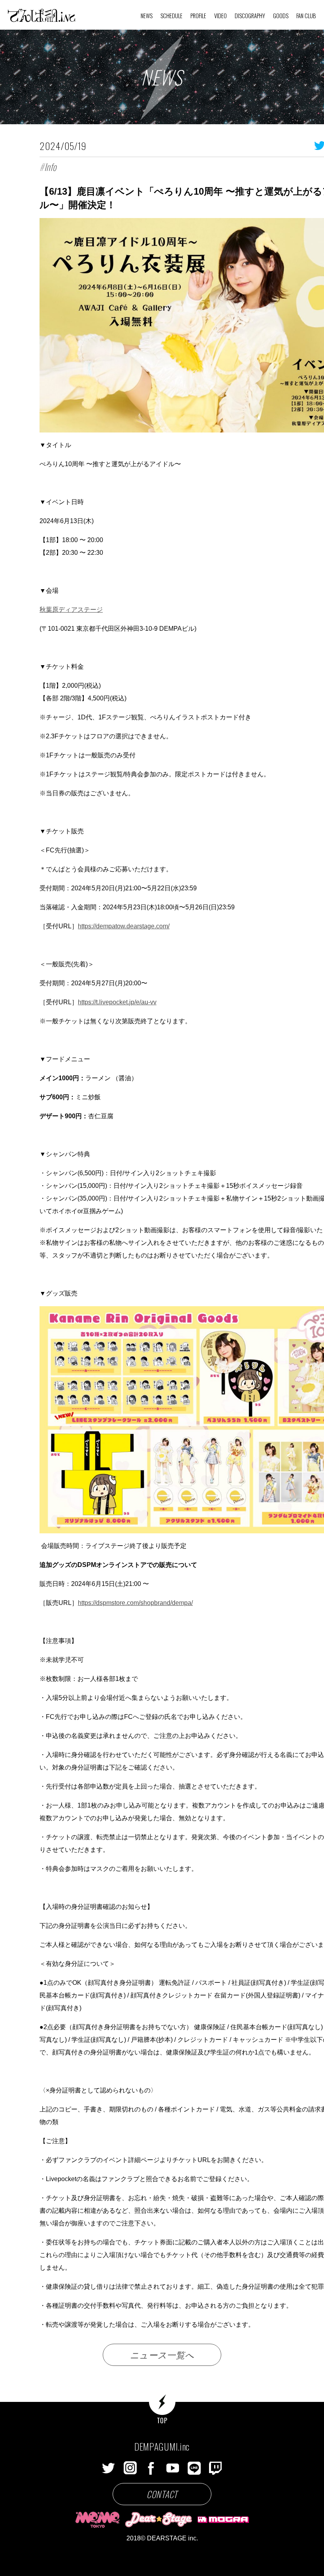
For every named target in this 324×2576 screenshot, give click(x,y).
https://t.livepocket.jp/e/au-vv (117, 1002)
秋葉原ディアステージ (71, 610)
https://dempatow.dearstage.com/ (124, 926)
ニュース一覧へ (162, 2354)
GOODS (281, 16)
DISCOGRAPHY (250, 16)
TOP (162, 2420)
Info (50, 167)
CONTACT (162, 2494)
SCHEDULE (171, 16)
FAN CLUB (306, 16)
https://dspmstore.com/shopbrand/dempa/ (135, 1603)
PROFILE (198, 16)
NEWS (147, 16)
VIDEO (220, 16)
